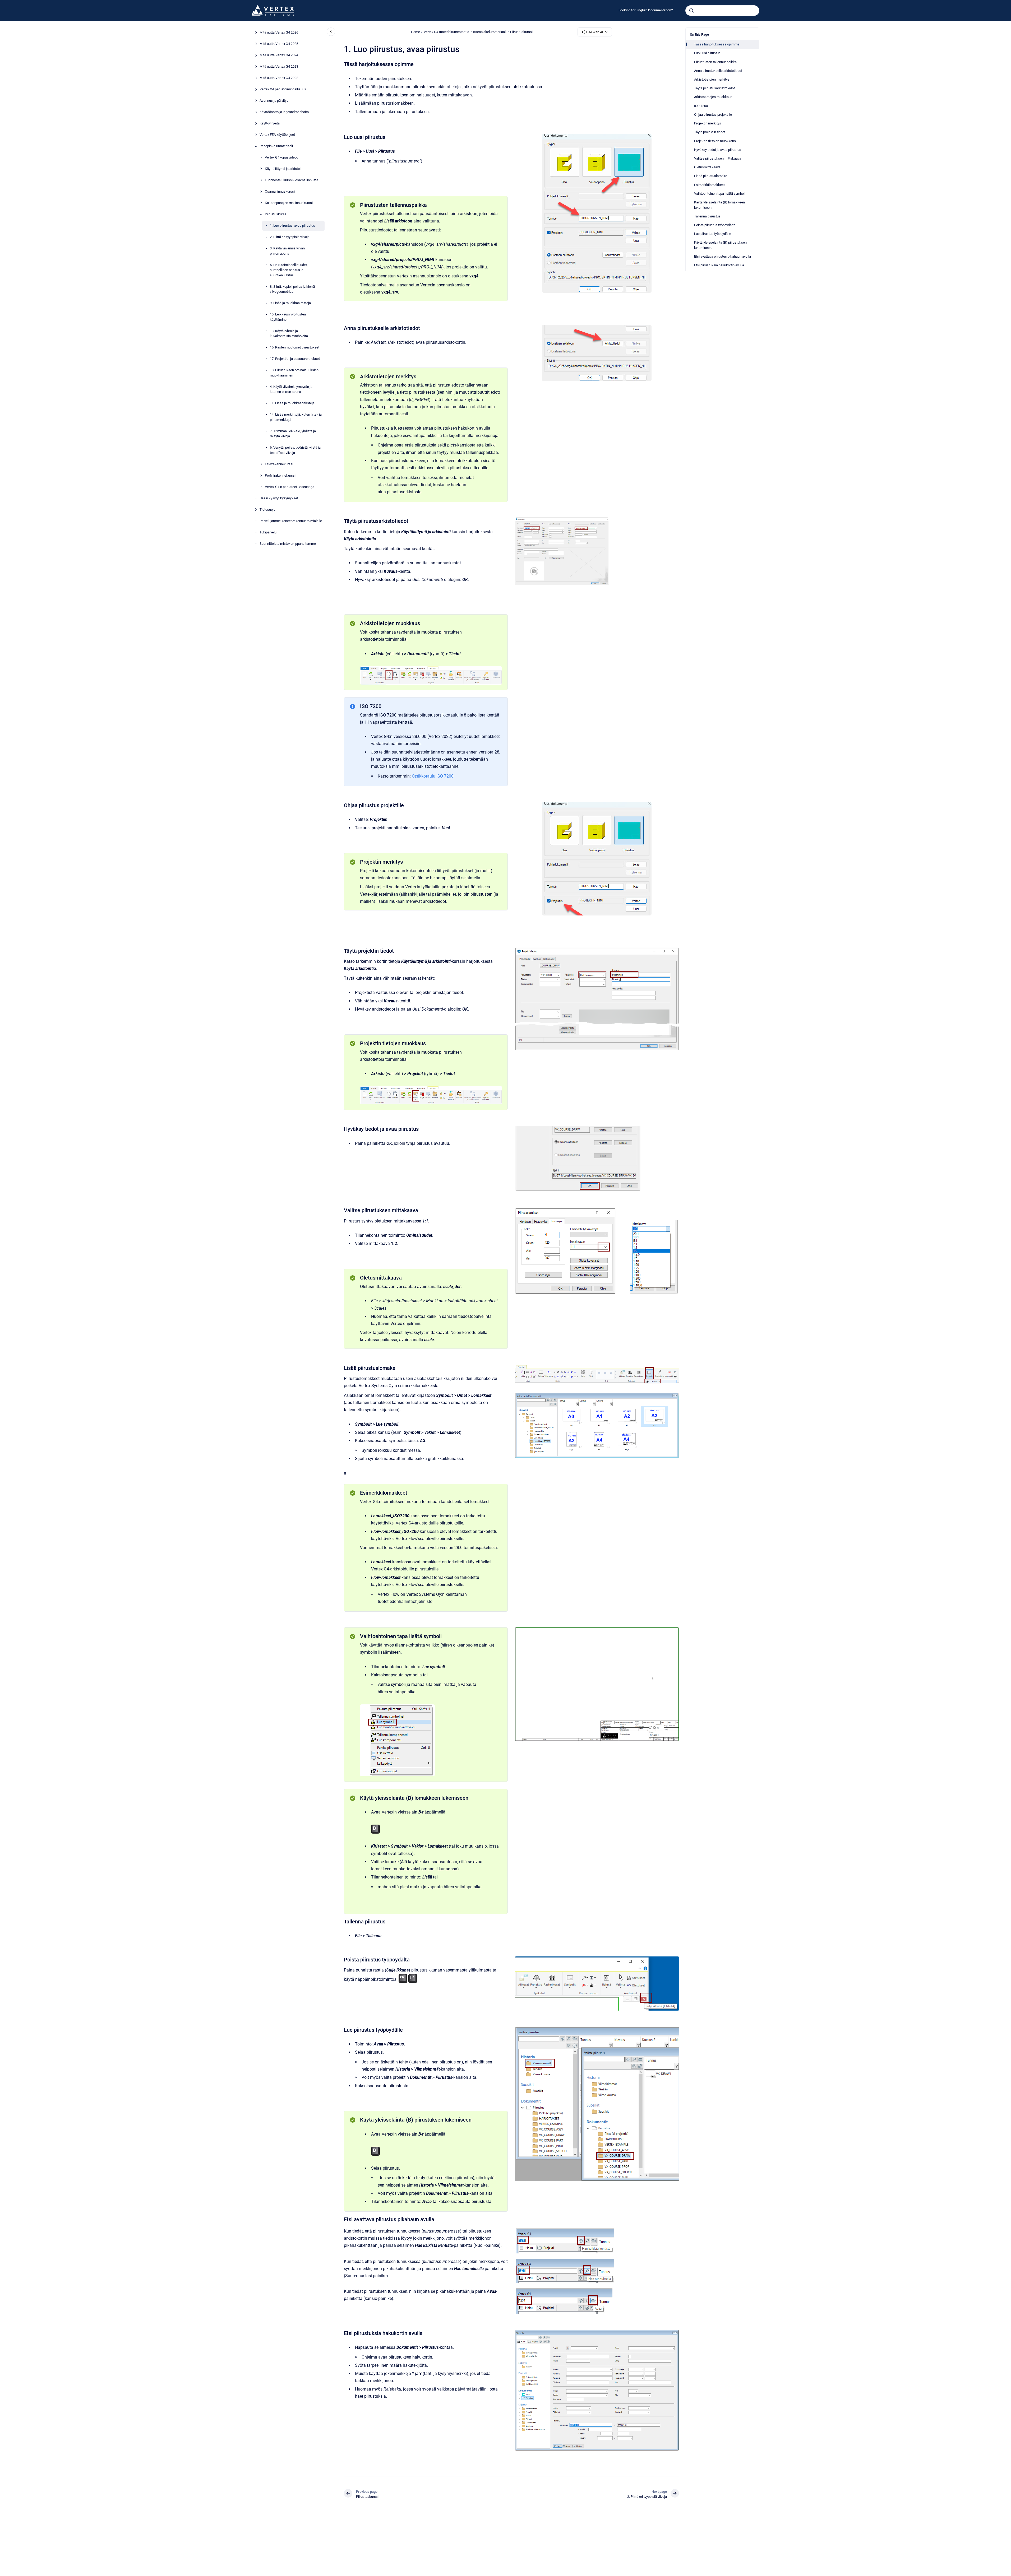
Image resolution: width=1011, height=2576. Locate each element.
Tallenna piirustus (707, 216)
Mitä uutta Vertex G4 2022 (279, 78)
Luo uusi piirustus (707, 53)
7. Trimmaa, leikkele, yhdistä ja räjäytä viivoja (293, 434)
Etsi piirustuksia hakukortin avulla (719, 265)
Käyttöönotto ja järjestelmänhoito (284, 112)
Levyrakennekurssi (279, 464)
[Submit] (691, 11)
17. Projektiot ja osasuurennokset (295, 359)
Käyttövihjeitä (270, 124)
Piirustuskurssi (276, 214)
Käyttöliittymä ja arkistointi (285, 169)
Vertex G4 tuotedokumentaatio (446, 32)
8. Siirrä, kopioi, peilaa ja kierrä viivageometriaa (292, 289)
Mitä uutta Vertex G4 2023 (279, 67)
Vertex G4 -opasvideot (281, 158)
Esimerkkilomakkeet (709, 185)
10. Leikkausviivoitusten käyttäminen (288, 317)
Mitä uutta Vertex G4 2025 (279, 44)
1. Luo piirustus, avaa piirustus (292, 226)
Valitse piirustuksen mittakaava (718, 158)
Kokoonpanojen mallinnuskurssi (289, 203)
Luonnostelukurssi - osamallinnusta (292, 180)
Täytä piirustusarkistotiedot (714, 88)
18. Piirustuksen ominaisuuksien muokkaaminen (294, 373)
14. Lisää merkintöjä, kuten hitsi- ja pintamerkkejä (296, 417)
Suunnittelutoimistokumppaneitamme (288, 544)
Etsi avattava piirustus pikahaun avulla (723, 256)
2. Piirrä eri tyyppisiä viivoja (290, 237)
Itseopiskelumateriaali (276, 146)
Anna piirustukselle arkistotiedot (718, 71)
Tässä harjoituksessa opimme (717, 44)
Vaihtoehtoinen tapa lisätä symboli (720, 194)
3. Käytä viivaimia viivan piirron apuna (287, 251)
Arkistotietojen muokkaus (713, 97)
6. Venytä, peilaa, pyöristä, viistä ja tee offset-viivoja (295, 450)
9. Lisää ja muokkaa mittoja (290, 303)
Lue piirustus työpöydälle (713, 234)
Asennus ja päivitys (274, 101)
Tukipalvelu (268, 532)
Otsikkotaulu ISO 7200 (433, 776)
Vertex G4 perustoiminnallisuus (283, 89)
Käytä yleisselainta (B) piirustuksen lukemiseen (720, 245)
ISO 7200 (701, 106)
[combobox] (722, 11)
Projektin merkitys (708, 123)
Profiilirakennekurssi (280, 475)
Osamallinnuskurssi (280, 192)
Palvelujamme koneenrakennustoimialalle (291, 521)
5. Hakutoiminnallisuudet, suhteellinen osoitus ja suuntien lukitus (289, 270)
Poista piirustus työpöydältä (715, 225)
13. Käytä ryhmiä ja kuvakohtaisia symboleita (289, 334)
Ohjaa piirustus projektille (713, 115)
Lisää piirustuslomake (711, 176)
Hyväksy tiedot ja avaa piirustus (718, 150)
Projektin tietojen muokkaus (715, 141)
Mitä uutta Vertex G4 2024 (279, 55)
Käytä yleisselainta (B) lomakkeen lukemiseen (719, 205)
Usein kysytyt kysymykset (279, 498)
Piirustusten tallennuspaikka (715, 62)
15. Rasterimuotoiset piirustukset (295, 348)
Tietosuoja (267, 510)
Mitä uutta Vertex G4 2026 (279, 33)
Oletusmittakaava (707, 167)
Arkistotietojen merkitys (712, 79)
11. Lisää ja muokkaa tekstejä (292, 403)
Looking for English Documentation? (646, 10)
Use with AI (595, 32)
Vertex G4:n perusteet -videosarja (290, 487)
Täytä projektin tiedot (710, 132)
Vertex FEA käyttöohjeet (277, 135)
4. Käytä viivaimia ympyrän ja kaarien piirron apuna (291, 389)
